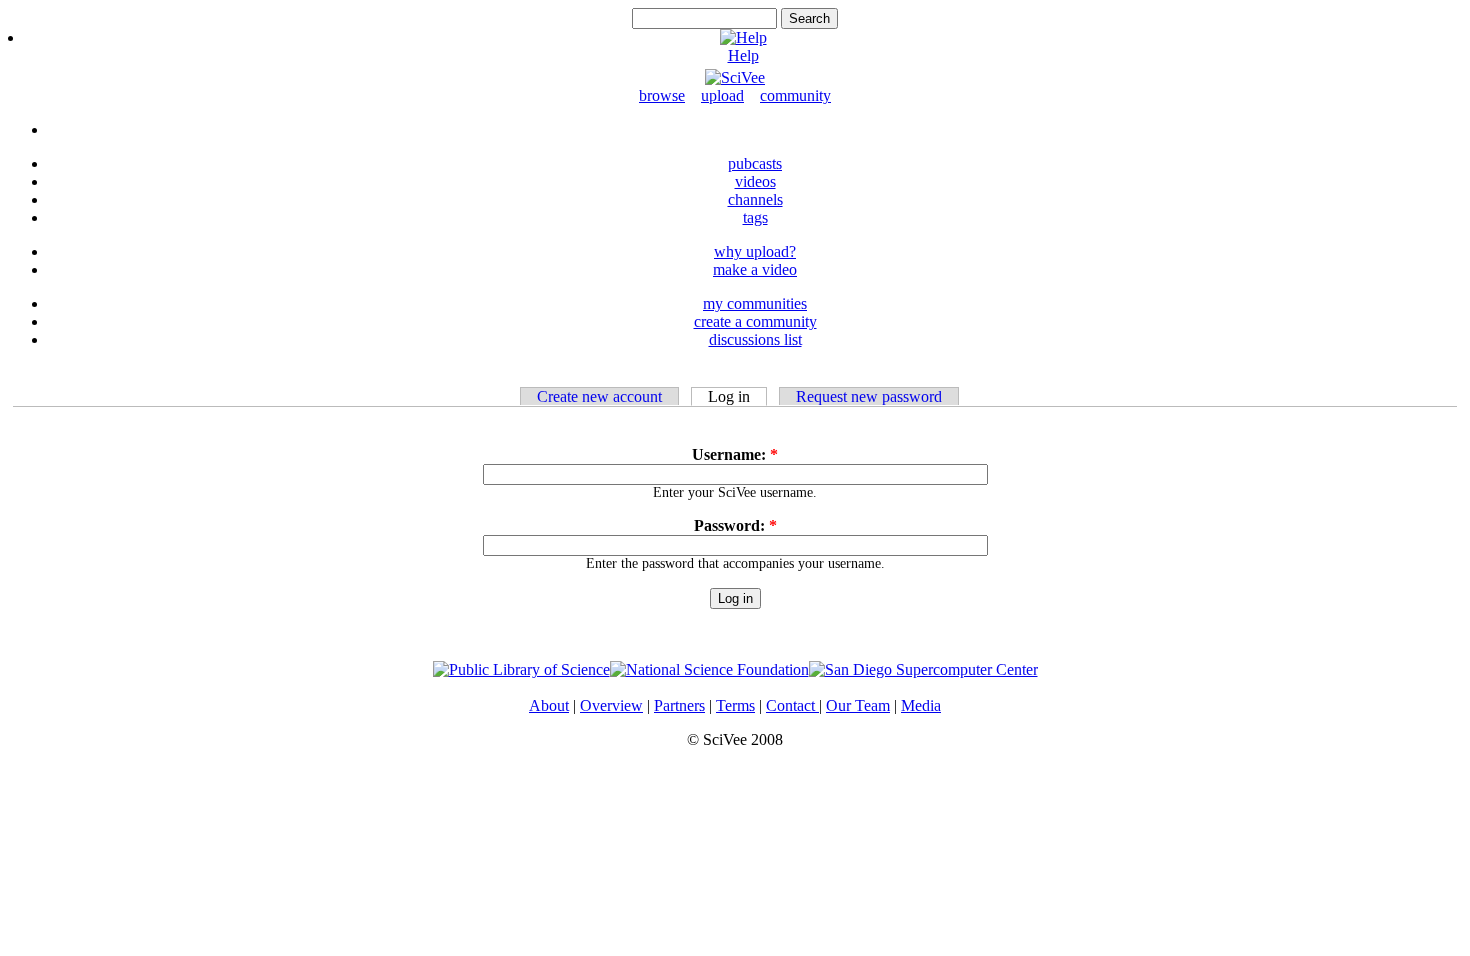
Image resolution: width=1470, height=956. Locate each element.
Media (921, 705)
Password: (735, 525)
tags (755, 217)
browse (662, 95)
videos (755, 181)
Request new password (869, 396)
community (795, 95)
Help (743, 55)
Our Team (858, 705)
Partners (679, 705)
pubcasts (755, 163)
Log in (729, 396)
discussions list (755, 339)
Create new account (599, 396)
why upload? (755, 251)
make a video (755, 269)
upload (722, 95)
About (549, 705)
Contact (792, 705)
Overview (611, 705)
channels (755, 199)
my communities (755, 303)
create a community (755, 321)
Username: (735, 454)
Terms (735, 705)
